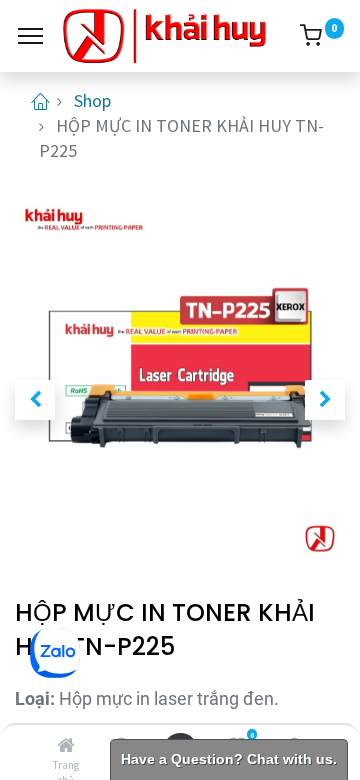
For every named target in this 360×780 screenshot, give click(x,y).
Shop (92, 100)
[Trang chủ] (66, 745)
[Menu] (30, 36)
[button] (35, 400)
